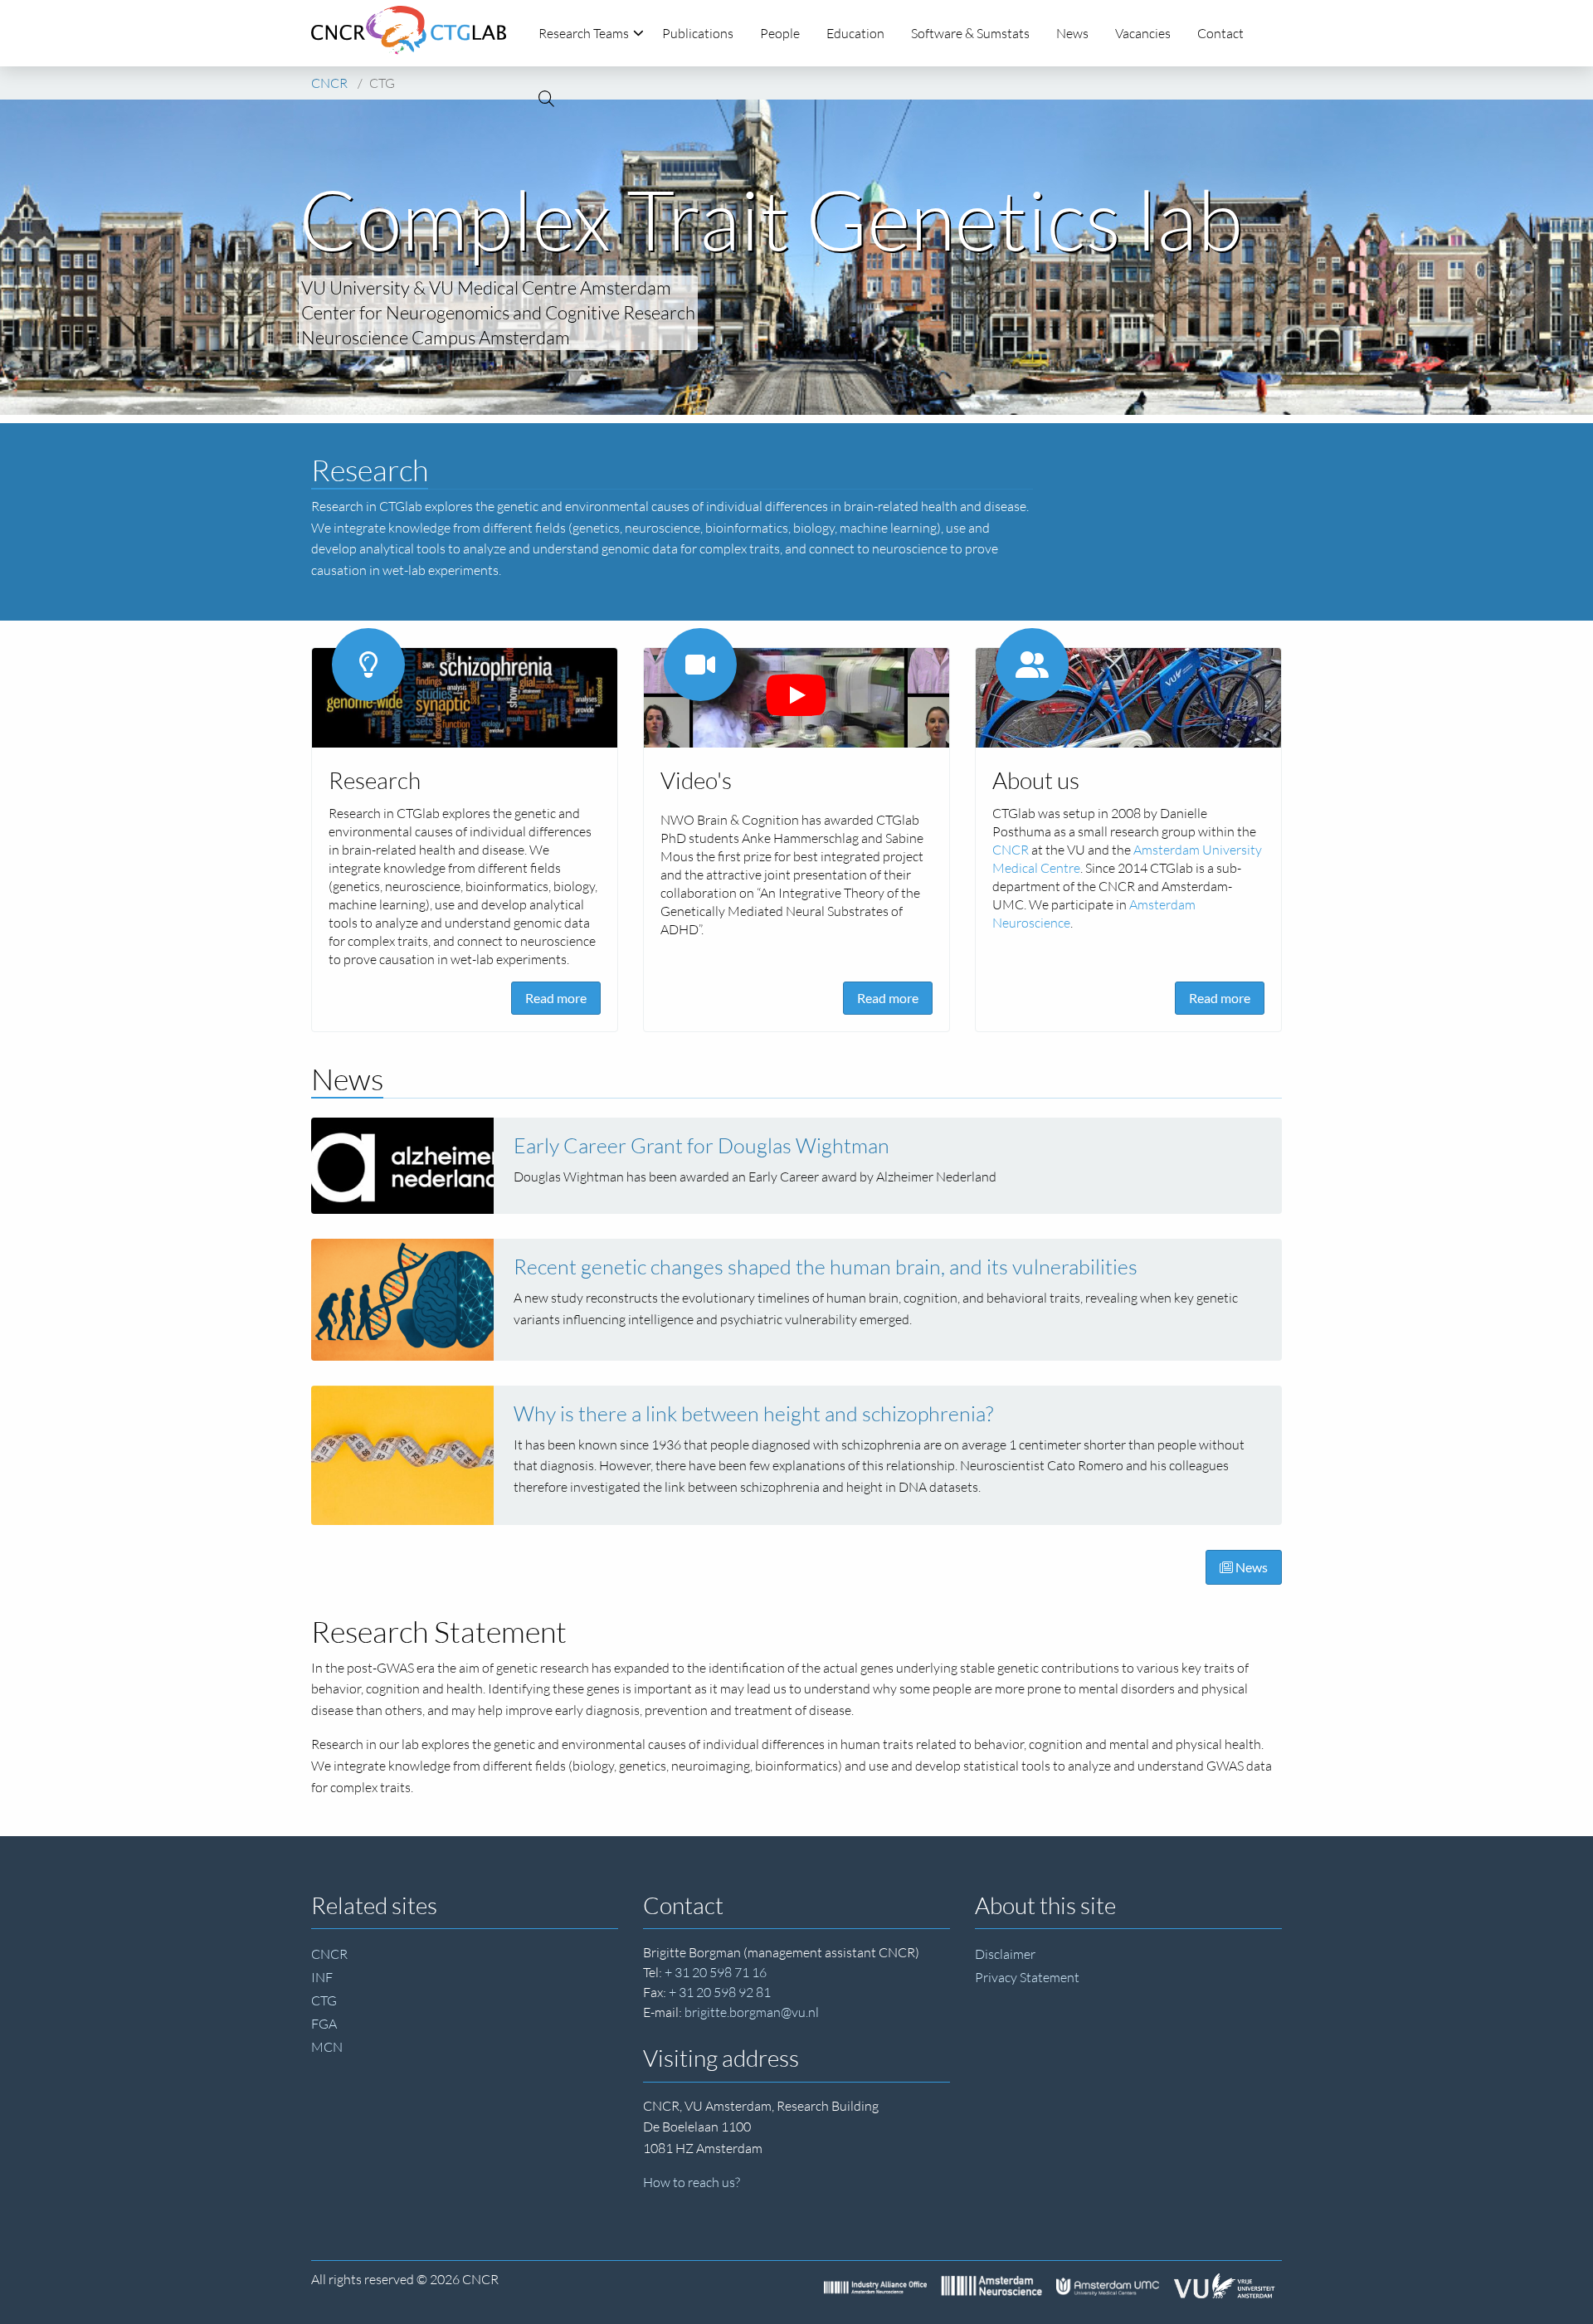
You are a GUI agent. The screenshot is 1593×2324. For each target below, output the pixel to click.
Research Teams (584, 33)
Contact (1220, 33)
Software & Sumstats (970, 33)
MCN (327, 2047)
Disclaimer (1005, 1954)
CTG (324, 2000)
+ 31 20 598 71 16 (716, 1972)
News (1072, 33)
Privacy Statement (1027, 1977)
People (780, 33)
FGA (324, 2024)
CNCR (329, 1954)
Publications (698, 33)
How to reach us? (692, 2182)
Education (855, 33)
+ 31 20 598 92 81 (720, 1992)
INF (322, 1977)
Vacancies (1143, 33)
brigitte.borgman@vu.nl (752, 2012)
